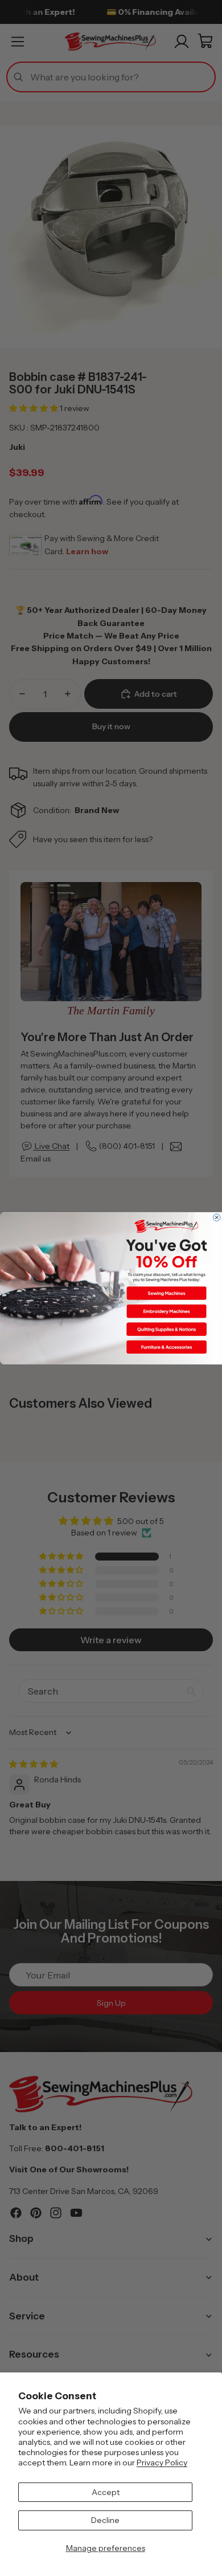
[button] (166, 1293)
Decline (105, 2520)
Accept (106, 2492)
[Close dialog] (216, 1217)
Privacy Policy (162, 2463)
